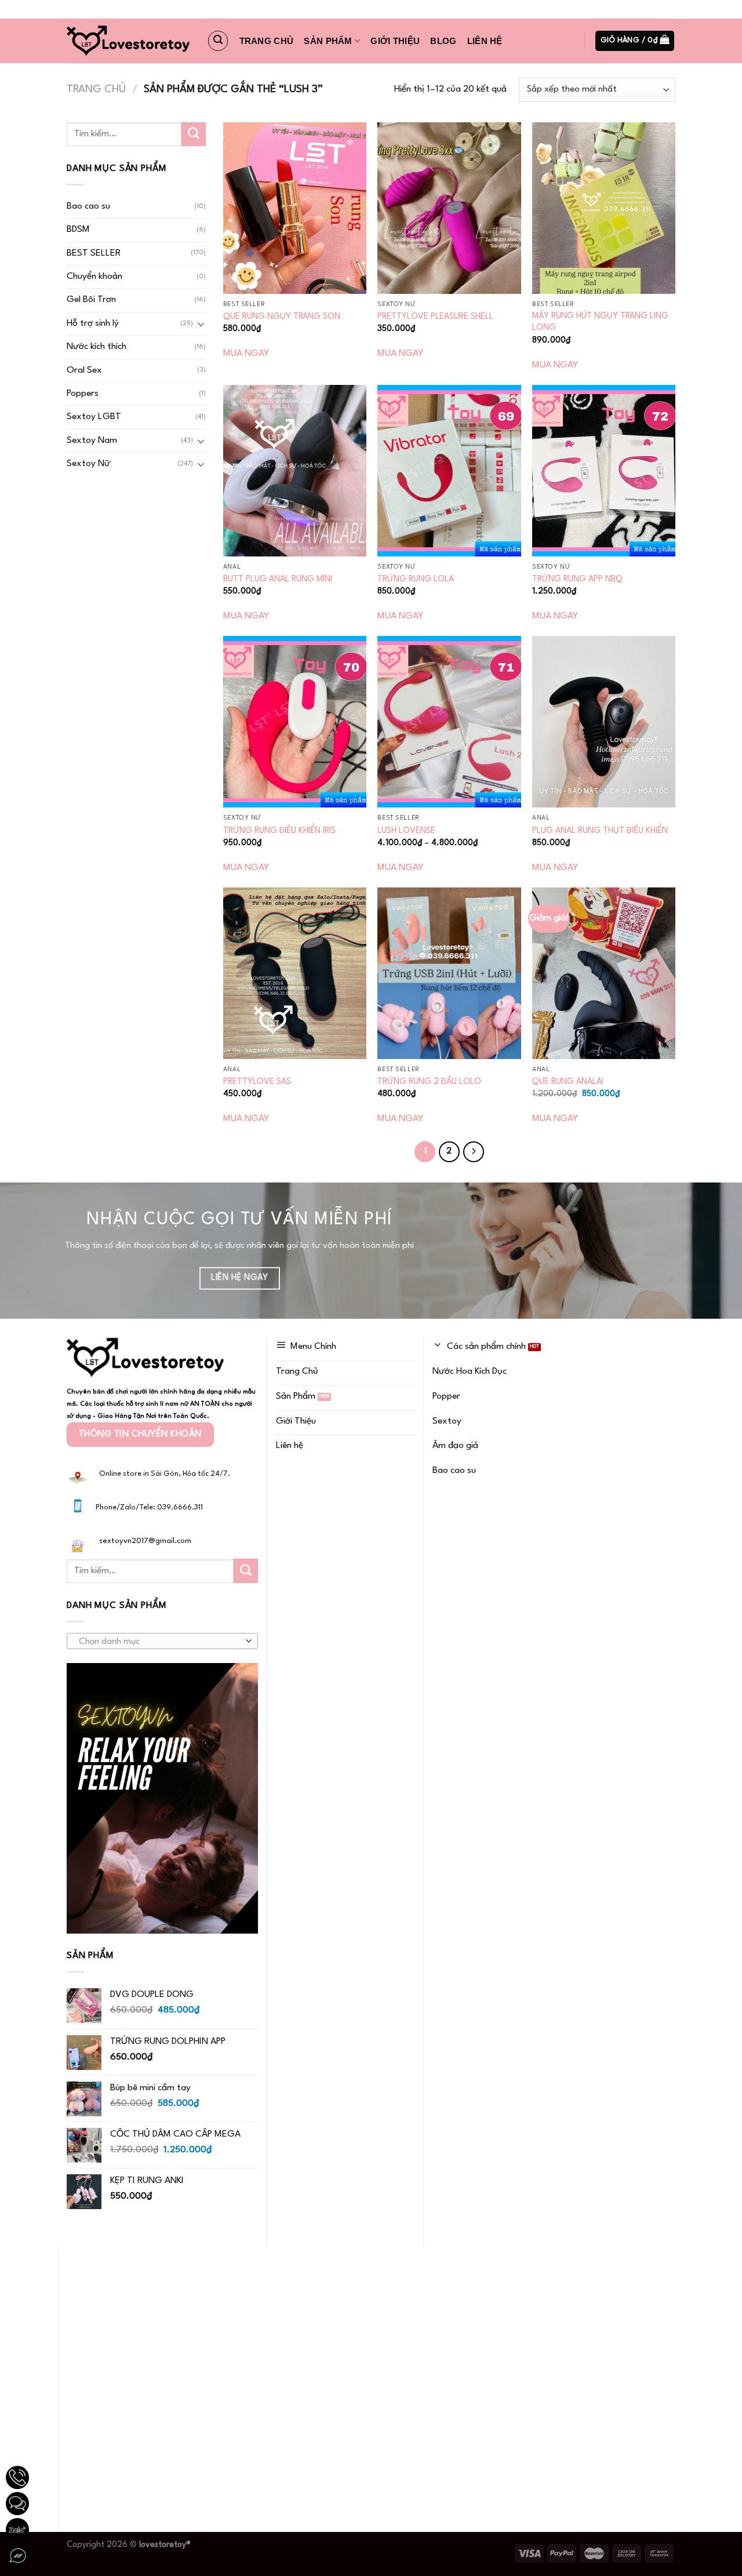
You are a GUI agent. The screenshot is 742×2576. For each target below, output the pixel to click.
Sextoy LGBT (94, 417)
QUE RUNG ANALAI (568, 1082)
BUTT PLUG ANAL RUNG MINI (278, 579)
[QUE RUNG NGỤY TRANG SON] (295, 208)
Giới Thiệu (395, 41)
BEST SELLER (94, 253)
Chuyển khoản (94, 276)
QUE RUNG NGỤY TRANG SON (282, 316)
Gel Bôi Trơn (91, 300)
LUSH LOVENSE (406, 831)
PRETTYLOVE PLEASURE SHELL (435, 316)
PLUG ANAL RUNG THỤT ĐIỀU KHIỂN (600, 831)
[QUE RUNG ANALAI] (604, 973)
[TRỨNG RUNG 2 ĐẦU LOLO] (449, 973)
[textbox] (159, 1642)
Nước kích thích (97, 347)
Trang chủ (267, 41)
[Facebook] (17, 2556)
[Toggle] (201, 324)
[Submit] (194, 134)
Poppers (83, 394)
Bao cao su (88, 206)
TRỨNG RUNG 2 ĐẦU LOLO (429, 1082)
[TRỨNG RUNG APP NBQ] (604, 471)
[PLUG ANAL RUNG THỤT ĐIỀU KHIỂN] (604, 722)
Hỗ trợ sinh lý (93, 323)
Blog (443, 41)
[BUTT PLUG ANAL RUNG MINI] (295, 471)
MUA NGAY (246, 354)
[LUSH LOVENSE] (449, 722)
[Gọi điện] (17, 2477)
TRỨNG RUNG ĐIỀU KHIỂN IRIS (279, 831)
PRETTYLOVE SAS (257, 1082)
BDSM (78, 230)
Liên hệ (485, 41)
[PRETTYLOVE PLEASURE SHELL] (449, 208)
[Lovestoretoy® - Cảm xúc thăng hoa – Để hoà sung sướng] (128, 41)
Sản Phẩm (328, 41)
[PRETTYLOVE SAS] (295, 973)
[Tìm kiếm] (218, 41)
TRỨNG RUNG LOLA (416, 579)
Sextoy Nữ (88, 464)
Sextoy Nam (92, 441)
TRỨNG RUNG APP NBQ (577, 579)
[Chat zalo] (17, 2530)
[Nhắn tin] (17, 2504)
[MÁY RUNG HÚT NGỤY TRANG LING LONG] (604, 208)
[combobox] (162, 1641)
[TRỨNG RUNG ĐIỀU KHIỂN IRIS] (295, 722)
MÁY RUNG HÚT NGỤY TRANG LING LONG (600, 322)
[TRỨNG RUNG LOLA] (449, 471)
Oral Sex (84, 370)
